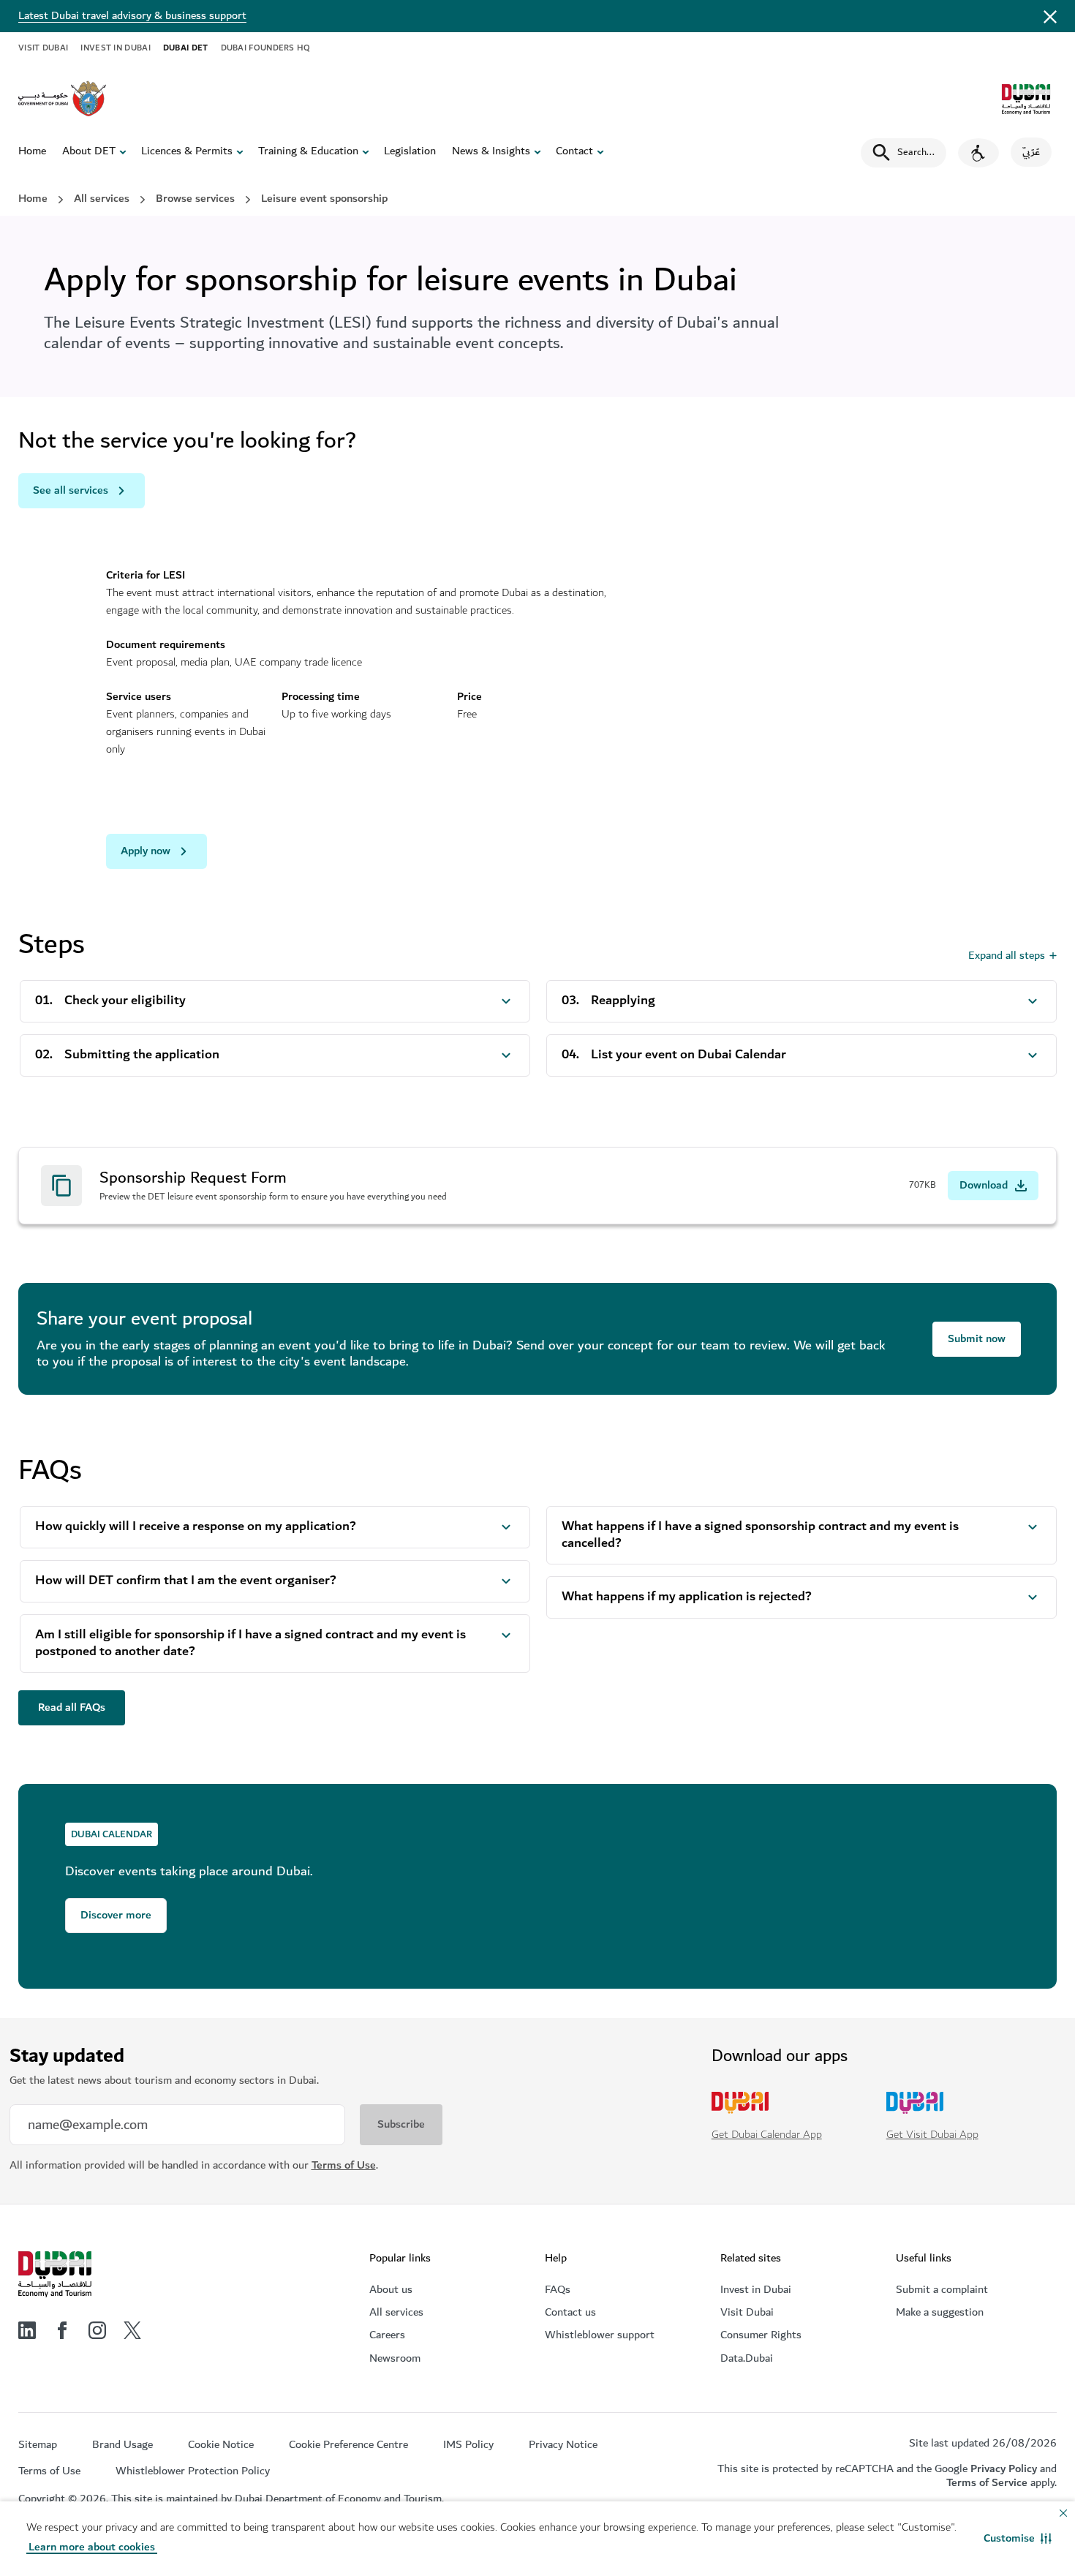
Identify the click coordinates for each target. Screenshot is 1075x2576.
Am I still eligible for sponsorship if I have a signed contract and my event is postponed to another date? (250, 1643)
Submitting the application (142, 1055)
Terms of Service (987, 2483)
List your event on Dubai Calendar (689, 1055)
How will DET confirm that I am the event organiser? (186, 1581)
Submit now (977, 1339)
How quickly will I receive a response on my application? (196, 1527)
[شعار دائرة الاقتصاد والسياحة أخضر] (1026, 99)
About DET (89, 151)
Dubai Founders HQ (266, 48)
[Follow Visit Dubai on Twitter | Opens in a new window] (132, 2330)
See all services (71, 490)
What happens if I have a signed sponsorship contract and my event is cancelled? (760, 1535)
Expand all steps (1007, 956)
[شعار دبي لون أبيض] (55, 2275)
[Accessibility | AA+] (978, 153)
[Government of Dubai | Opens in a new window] (62, 99)
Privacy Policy (1004, 2469)
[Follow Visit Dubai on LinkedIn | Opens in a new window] (27, 2330)
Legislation (410, 151)
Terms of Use (344, 2165)
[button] (1018, 2539)
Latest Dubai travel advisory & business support (132, 16)
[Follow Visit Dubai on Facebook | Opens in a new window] (62, 2330)
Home (32, 151)
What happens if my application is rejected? (687, 1597)
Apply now (146, 851)
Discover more (116, 1915)
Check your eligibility (125, 1001)
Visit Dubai (43, 48)
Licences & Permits (187, 151)
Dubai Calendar (112, 1834)
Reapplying (623, 1001)
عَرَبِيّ (1031, 152)
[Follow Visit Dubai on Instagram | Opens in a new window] (97, 2330)
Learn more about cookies (92, 2547)
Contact (574, 151)
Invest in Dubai (116, 48)
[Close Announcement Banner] (1050, 16)
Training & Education (308, 151)
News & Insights (491, 151)
